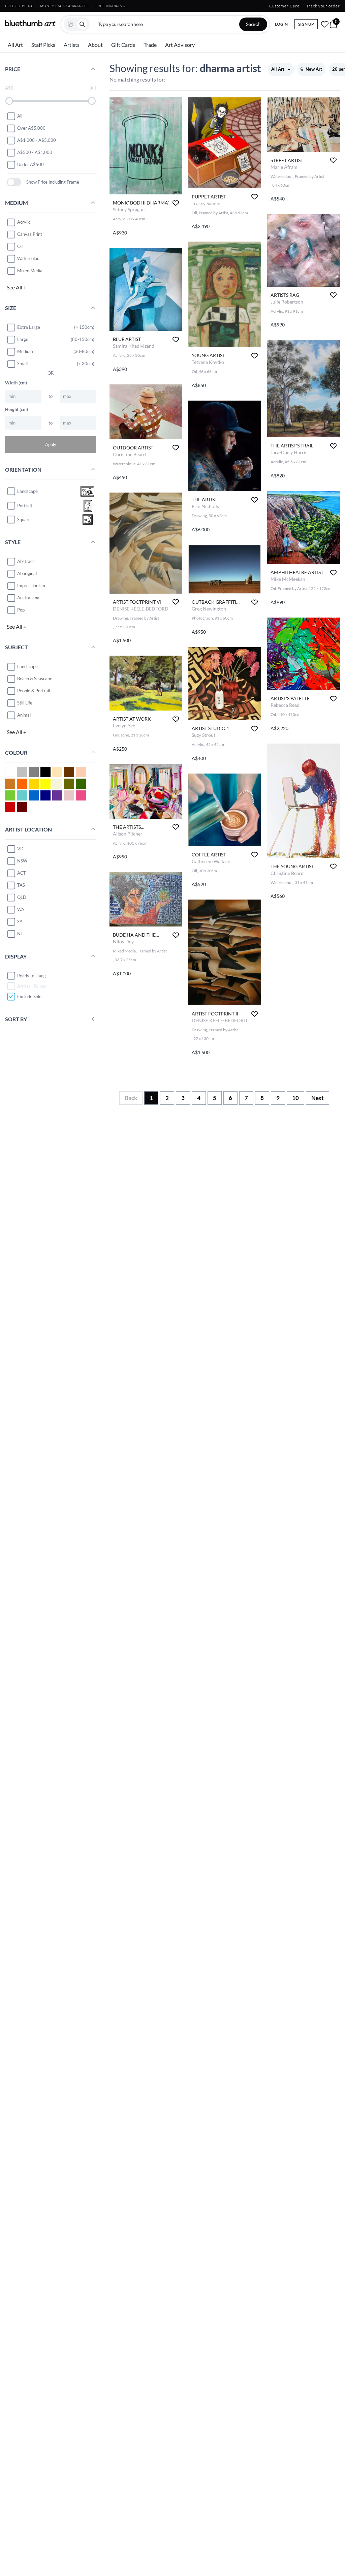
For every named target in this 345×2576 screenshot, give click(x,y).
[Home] (30, 23)
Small (22, 364)
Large (23, 339)
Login (281, 24)
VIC (21, 849)
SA (20, 921)
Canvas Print (30, 234)
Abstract (26, 561)
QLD (22, 897)
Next (318, 1098)
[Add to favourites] (176, 203)
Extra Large (29, 327)
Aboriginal (27, 573)
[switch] (14, 182)
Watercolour (29, 258)
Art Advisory (180, 45)
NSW (22, 861)
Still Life (25, 703)
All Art (15, 45)
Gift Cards (123, 45)
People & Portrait (34, 691)
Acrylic (24, 222)
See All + (17, 287)
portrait (25, 506)
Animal (24, 715)
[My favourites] (325, 24)
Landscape (27, 666)
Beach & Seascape (35, 679)
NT (20, 934)
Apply (51, 444)
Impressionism (31, 586)
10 (295, 1098)
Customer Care (284, 6)
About (95, 45)
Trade (150, 45)
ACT (22, 873)
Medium (25, 351)
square (24, 520)
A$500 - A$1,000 (35, 152)
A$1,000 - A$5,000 (37, 140)
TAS (21, 885)
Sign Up (306, 24)
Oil (20, 246)
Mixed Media (30, 271)
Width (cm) (16, 383)
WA (21, 909)
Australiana (28, 598)
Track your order (323, 6)
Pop (21, 610)
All (20, 116)
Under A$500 (30, 164)
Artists (72, 45)
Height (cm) (17, 409)
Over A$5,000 (31, 128)
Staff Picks (43, 45)
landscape (27, 491)
